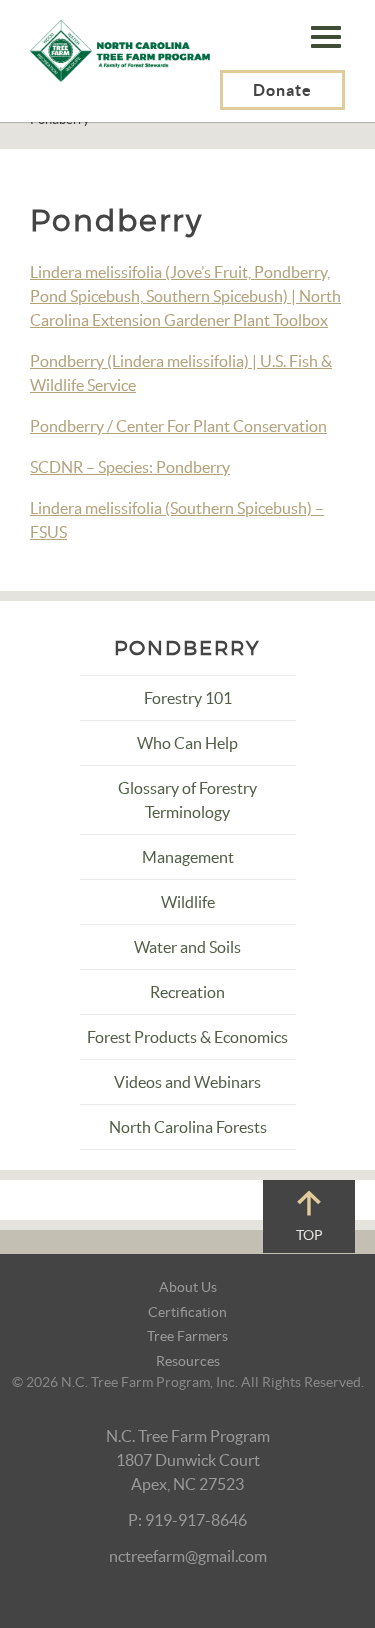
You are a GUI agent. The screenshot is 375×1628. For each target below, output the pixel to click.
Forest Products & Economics (187, 1037)
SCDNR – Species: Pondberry (130, 467)
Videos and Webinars (187, 1082)
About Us (188, 1287)
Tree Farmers (187, 1336)
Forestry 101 (188, 698)
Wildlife (188, 902)
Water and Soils (187, 947)
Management (188, 857)
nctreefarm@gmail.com (188, 1556)
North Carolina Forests (188, 1127)
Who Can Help (187, 743)
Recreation (187, 992)
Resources (188, 1361)
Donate (282, 90)
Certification (187, 1312)
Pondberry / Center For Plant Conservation (178, 426)
